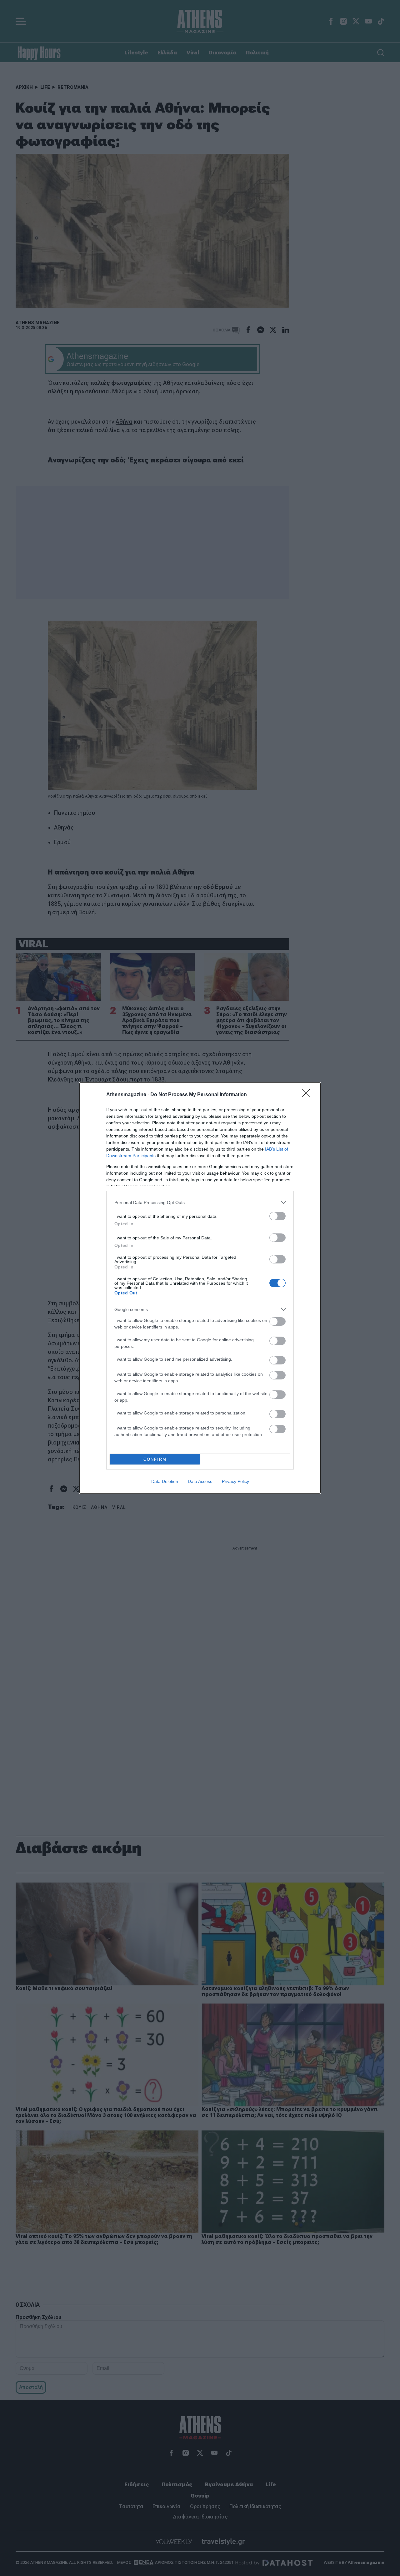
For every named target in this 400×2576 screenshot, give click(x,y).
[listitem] (200, 1202)
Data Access (200, 1481)
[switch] (277, 1216)
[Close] (308, 1095)
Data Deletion (165, 1481)
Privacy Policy (235, 1481)
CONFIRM (155, 1459)
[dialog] (200, 1288)
